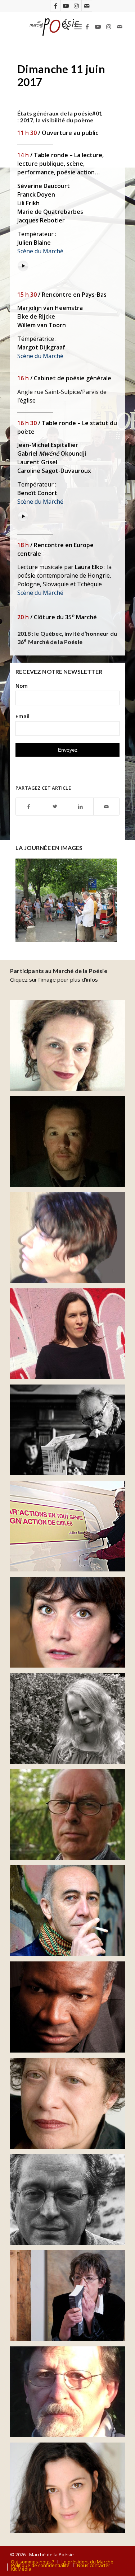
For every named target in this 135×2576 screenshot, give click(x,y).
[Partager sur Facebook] (29, 807)
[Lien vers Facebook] (55, 6)
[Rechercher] (62, 27)
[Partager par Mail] (106, 807)
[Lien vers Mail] (87, 6)
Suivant (103, 900)
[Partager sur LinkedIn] (81, 807)
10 (94, 933)
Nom (22, 686)
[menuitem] (62, 27)
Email (22, 716)
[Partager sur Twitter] (55, 807)
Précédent (32, 900)
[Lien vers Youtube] (66, 6)
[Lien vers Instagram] (76, 6)
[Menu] (78, 27)
